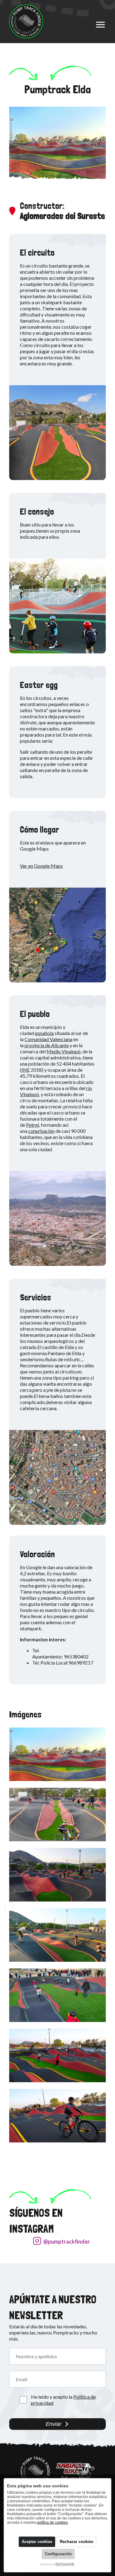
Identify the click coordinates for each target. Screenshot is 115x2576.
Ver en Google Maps (41, 866)
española (44, 1033)
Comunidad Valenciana (48, 1039)
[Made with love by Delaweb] (57, 2564)
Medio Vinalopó (64, 1051)
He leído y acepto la (63, 2400)
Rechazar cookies (77, 2542)
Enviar (54, 2424)
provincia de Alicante (47, 1045)
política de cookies (52, 2522)
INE (26, 1070)
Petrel (33, 1125)
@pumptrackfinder (67, 2242)
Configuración (58, 2554)
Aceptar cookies (37, 2542)
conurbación (41, 1131)
